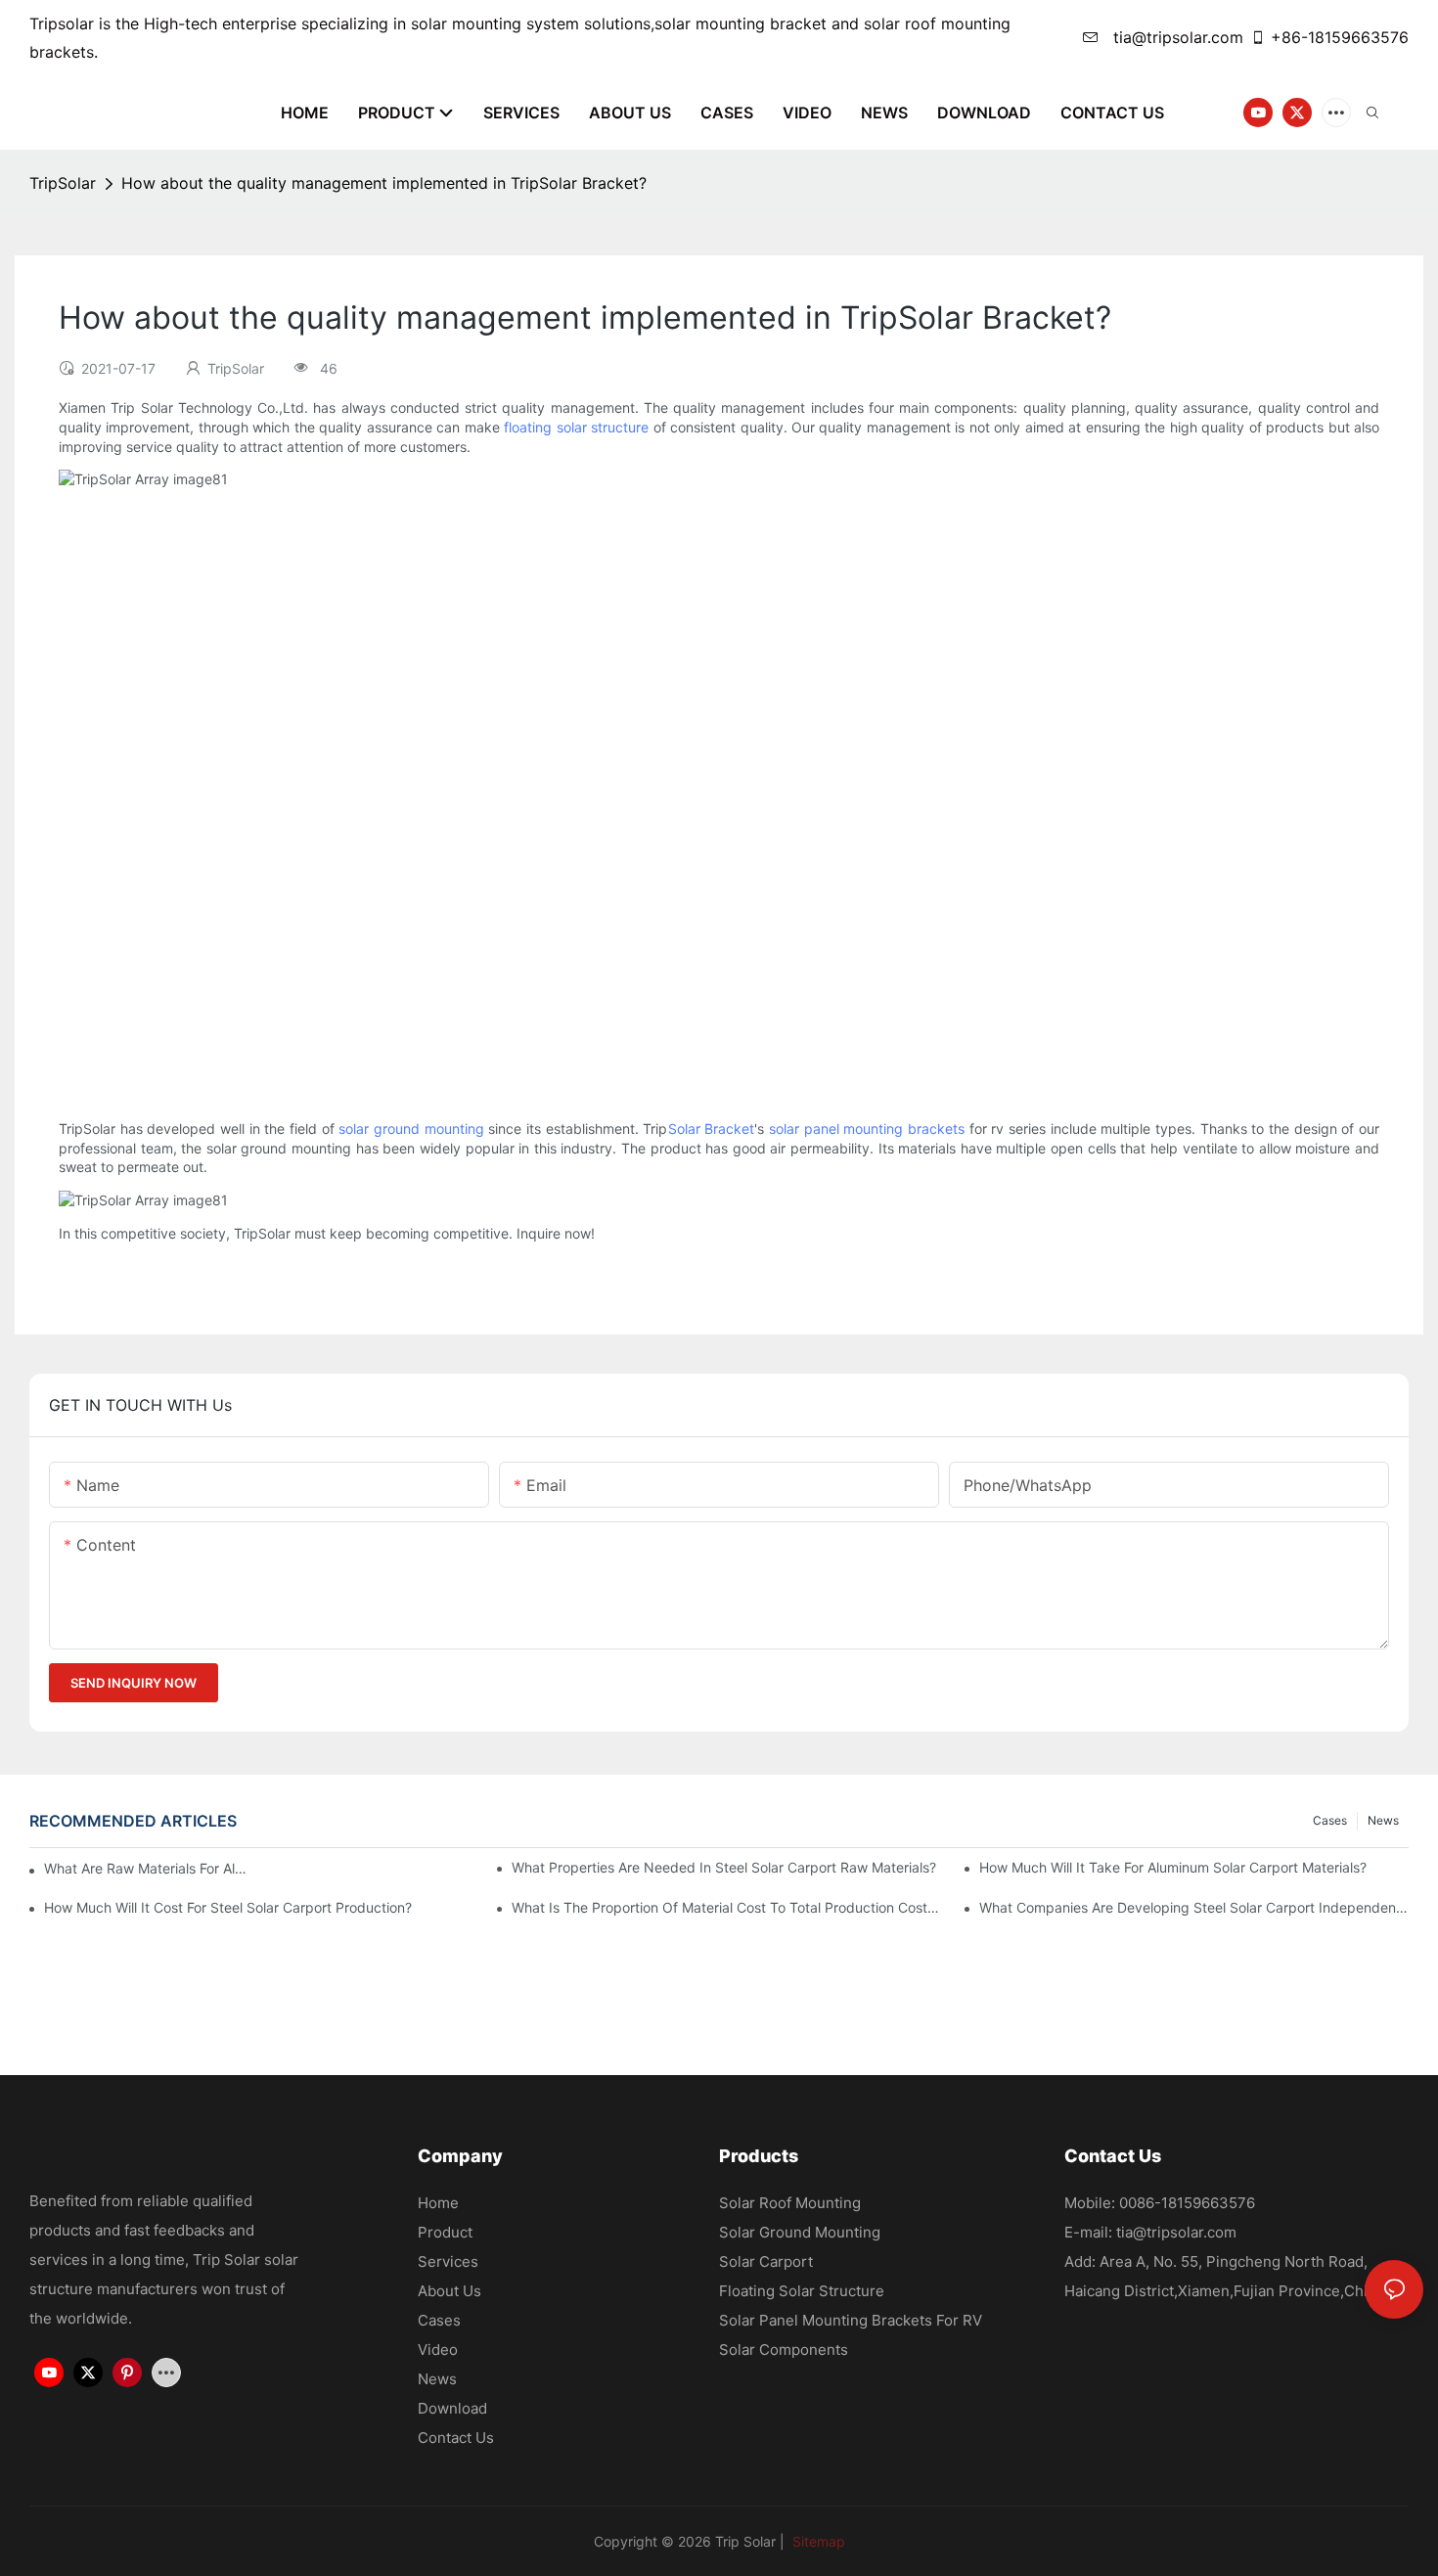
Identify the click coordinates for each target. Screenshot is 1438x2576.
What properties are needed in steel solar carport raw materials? (724, 1867)
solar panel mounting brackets (867, 1129)
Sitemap (817, 2541)
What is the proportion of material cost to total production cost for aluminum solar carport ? (726, 1907)
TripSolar (63, 183)
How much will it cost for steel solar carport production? (228, 1907)
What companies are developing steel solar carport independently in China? (1194, 1907)
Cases (1330, 1820)
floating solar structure (576, 427)
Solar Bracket (712, 1129)
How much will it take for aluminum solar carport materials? (1173, 1867)
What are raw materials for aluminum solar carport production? (148, 1868)
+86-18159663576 (1340, 37)
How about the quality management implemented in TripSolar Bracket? (384, 183)
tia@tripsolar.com (1176, 37)
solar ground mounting (411, 1129)
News (1383, 1820)
